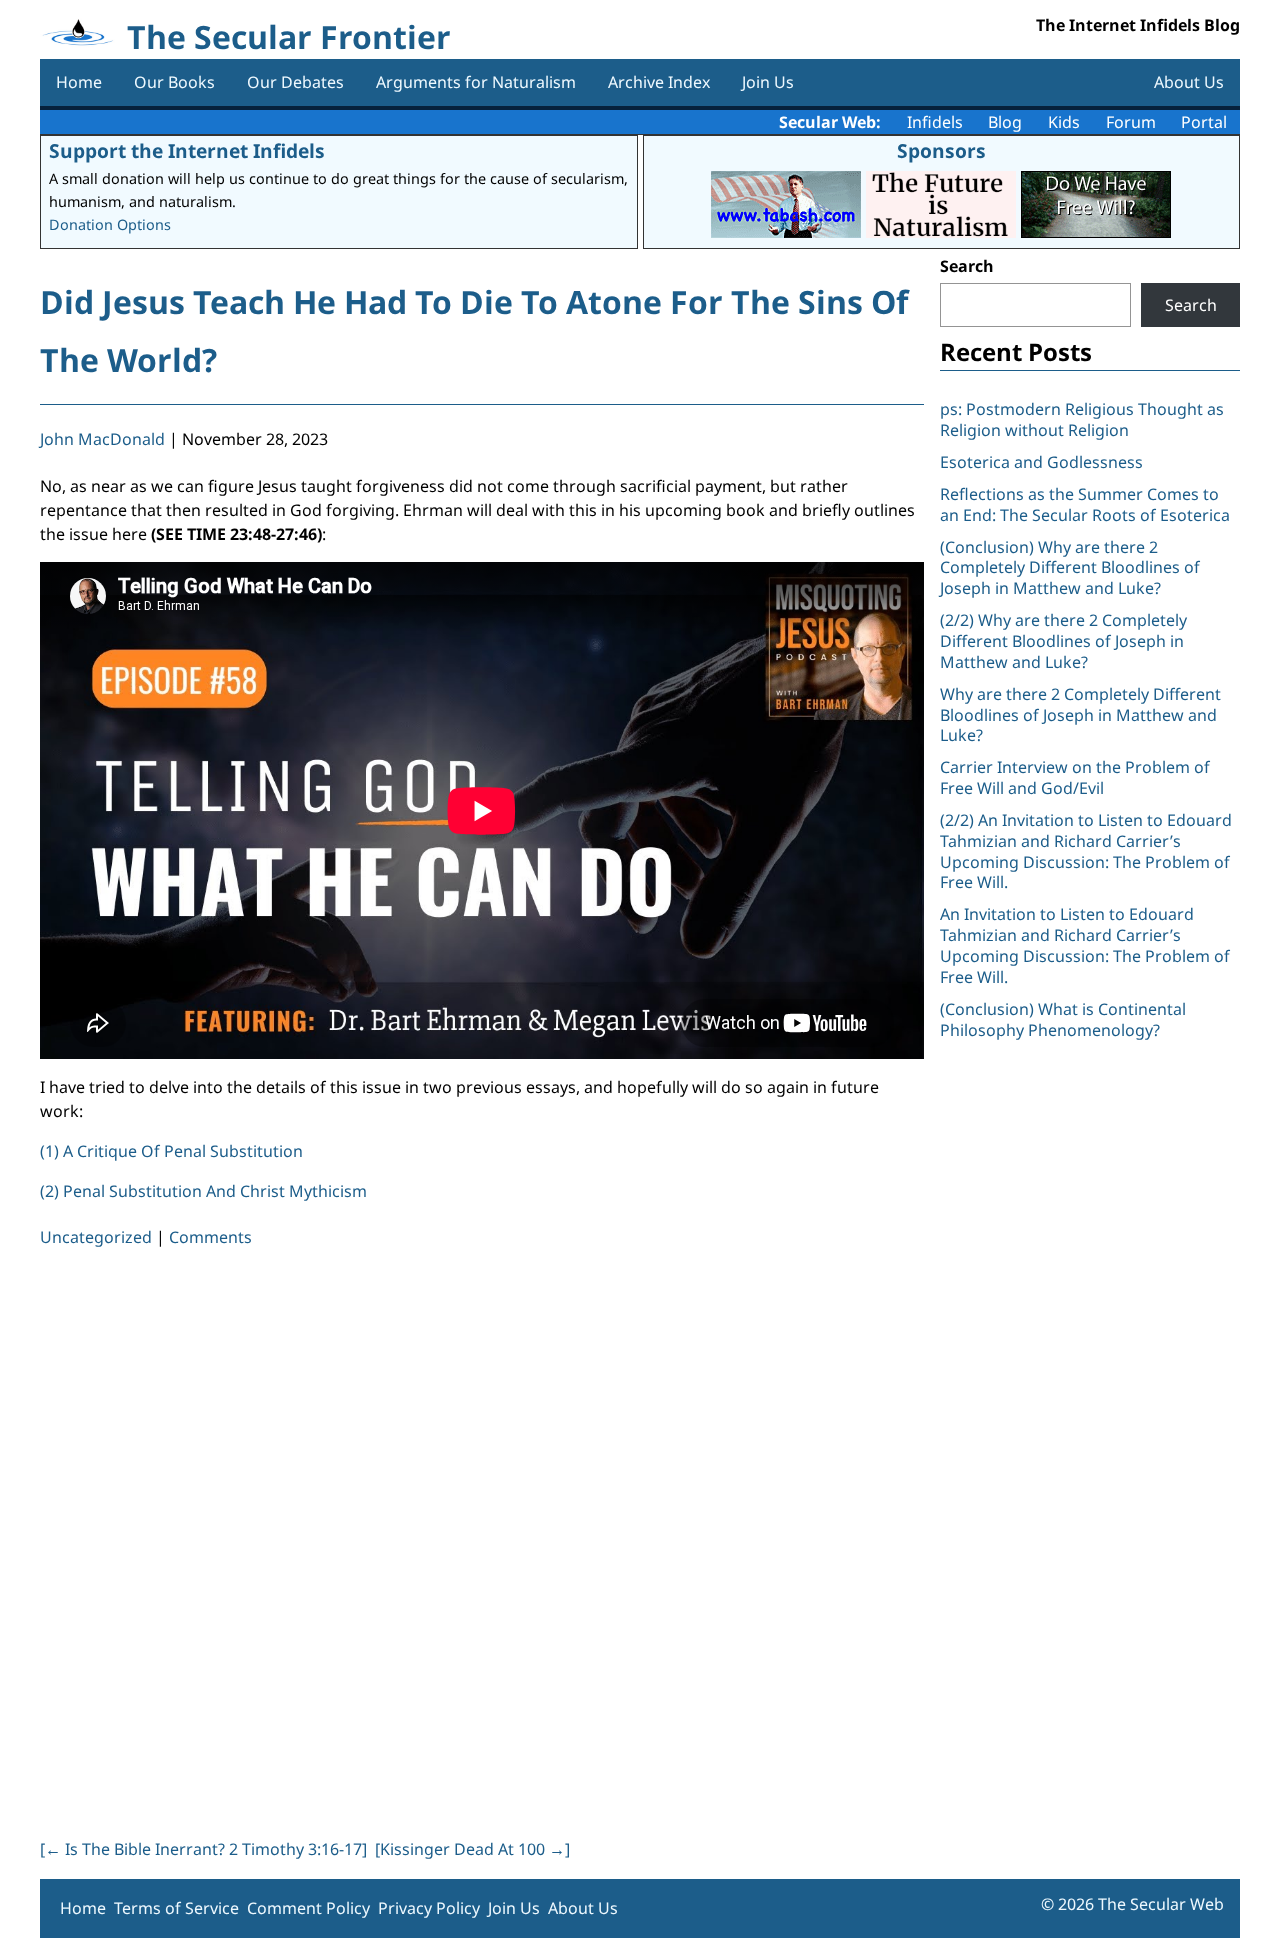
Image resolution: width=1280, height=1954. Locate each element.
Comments (210, 1237)
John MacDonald (102, 439)
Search (967, 266)
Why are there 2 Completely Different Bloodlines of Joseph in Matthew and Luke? (1080, 715)
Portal (1204, 122)
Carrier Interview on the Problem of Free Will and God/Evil (1075, 777)
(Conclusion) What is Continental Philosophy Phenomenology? (1063, 1019)
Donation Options (110, 224)
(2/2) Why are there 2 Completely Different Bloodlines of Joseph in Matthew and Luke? (1063, 641)
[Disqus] (482, 1539)
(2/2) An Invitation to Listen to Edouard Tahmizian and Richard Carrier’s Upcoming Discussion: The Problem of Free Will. (1086, 851)
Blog (1005, 122)
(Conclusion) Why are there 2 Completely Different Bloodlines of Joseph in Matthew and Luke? (1070, 568)
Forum (1131, 122)
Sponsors (941, 150)
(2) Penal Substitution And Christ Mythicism (203, 1191)
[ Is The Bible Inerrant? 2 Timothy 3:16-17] (203, 1849)
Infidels (935, 122)
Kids (1064, 122)
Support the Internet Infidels (187, 150)
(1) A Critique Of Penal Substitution (171, 1151)
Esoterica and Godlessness (1041, 462)
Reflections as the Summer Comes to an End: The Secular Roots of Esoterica (1085, 504)
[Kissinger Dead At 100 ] (472, 1849)
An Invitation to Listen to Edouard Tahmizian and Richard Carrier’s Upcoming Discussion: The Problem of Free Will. (1085, 945)
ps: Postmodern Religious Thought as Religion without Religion (1082, 419)
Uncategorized (96, 1237)
